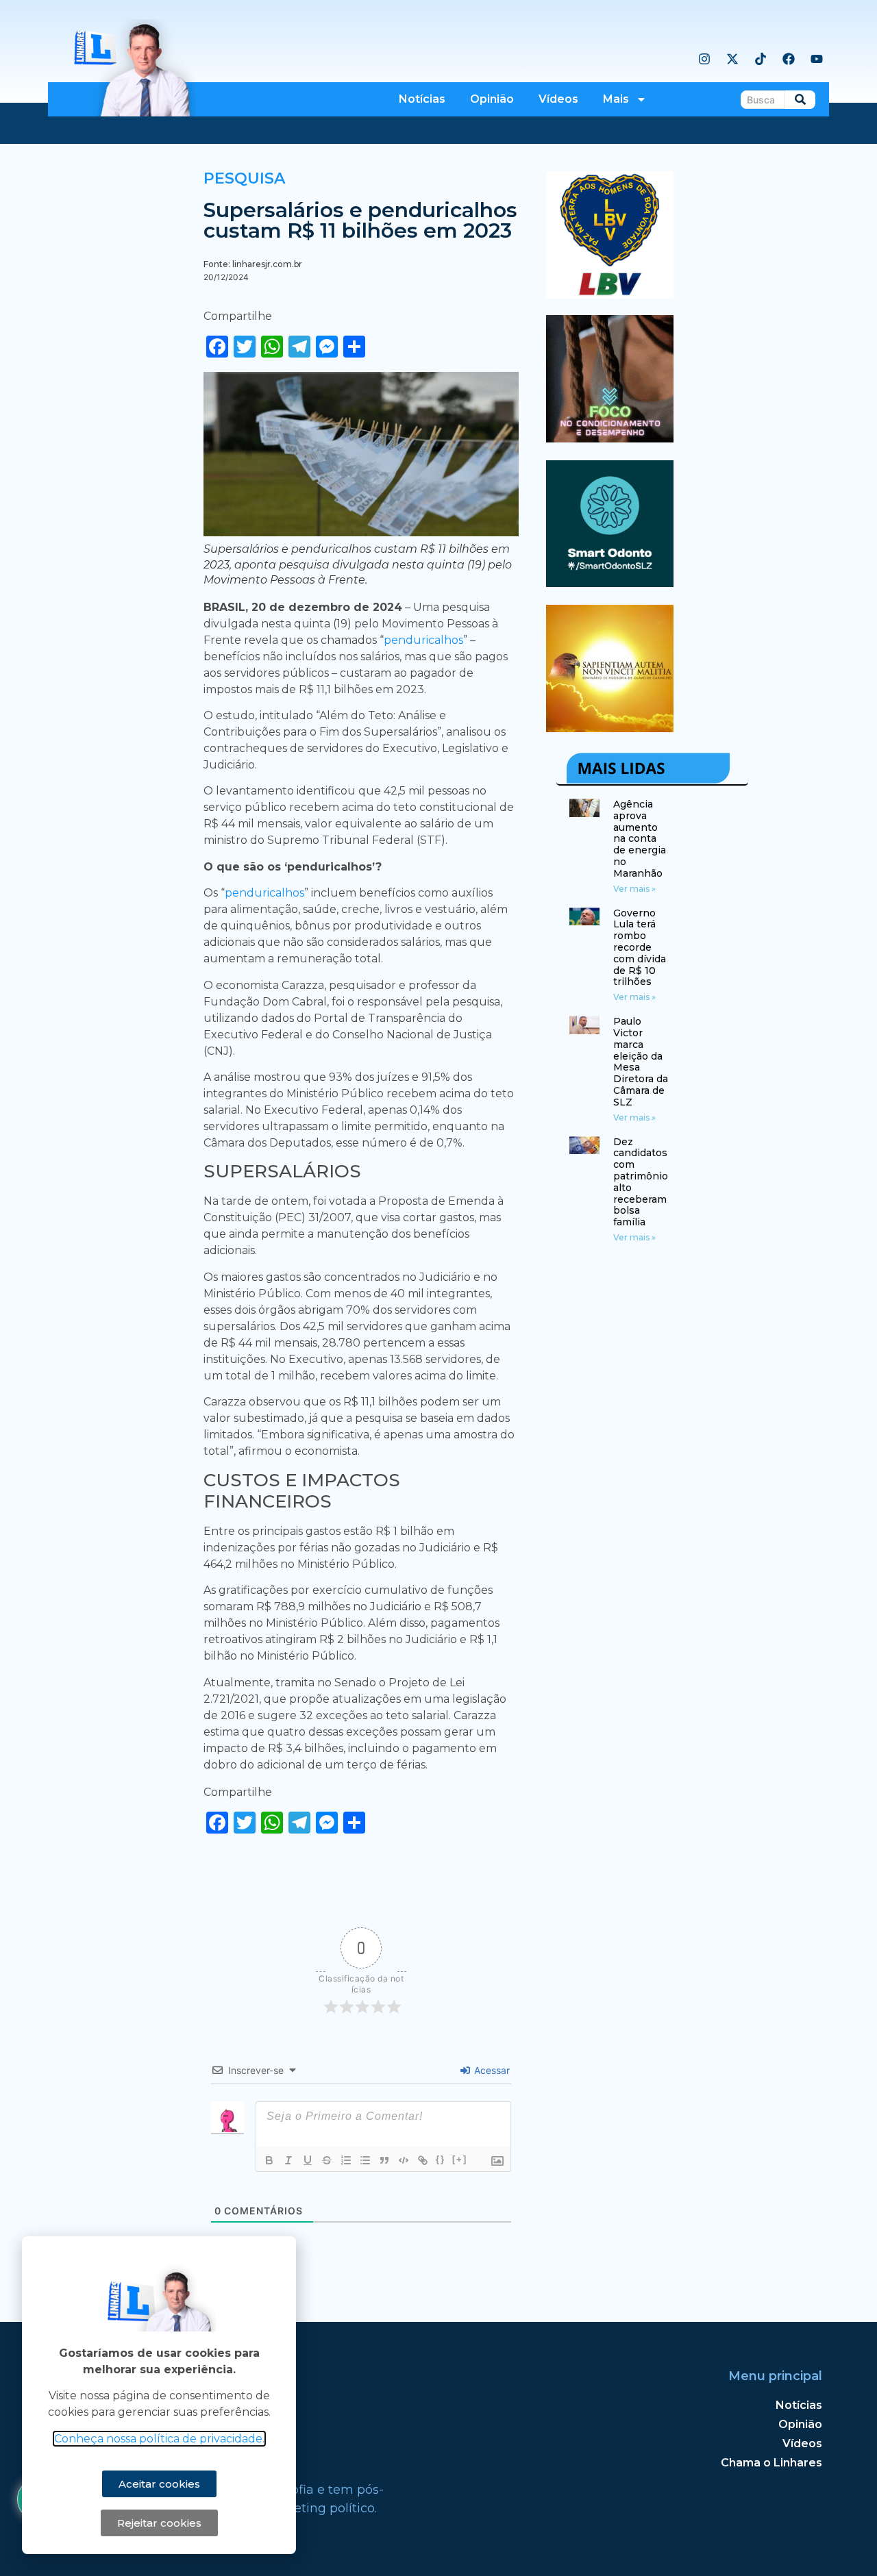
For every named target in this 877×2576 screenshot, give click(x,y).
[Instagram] (704, 59)
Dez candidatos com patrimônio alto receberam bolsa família (641, 1182)
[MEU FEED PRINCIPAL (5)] (610, 583)
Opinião (492, 99)
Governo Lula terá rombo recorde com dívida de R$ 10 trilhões (640, 948)
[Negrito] (269, 2160)
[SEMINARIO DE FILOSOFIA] (610, 728)
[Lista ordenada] (346, 2160)
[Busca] (800, 100)
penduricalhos (423, 640)
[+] (460, 2159)
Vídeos (558, 99)
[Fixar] (327, 2160)
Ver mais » (634, 889)
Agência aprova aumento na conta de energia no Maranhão (640, 839)
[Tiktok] (761, 59)
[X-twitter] (732, 59)
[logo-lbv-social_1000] (610, 295)
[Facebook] (789, 59)
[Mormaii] (610, 438)
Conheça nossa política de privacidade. (159, 2439)
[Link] (423, 2160)
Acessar (491, 2070)
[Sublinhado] (308, 2160)
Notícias (422, 99)
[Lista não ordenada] (365, 2160)
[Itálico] (288, 2160)
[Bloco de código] (404, 2160)
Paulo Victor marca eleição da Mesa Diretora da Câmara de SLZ (641, 1062)
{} (441, 2159)
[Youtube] (817, 59)
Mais (616, 99)
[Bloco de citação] (384, 2160)
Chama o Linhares (771, 2463)
